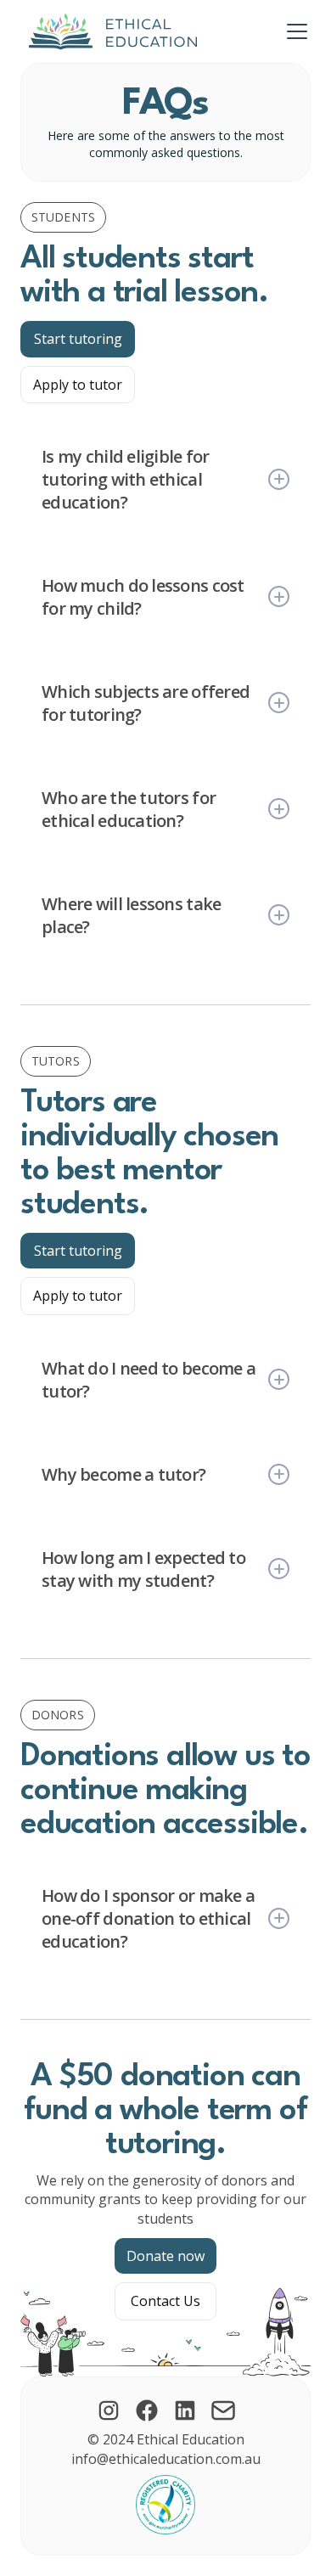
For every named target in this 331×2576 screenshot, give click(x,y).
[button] (294, 31)
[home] (109, 31)
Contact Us (165, 2301)
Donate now (165, 2256)
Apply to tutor (78, 385)
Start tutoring (78, 339)
